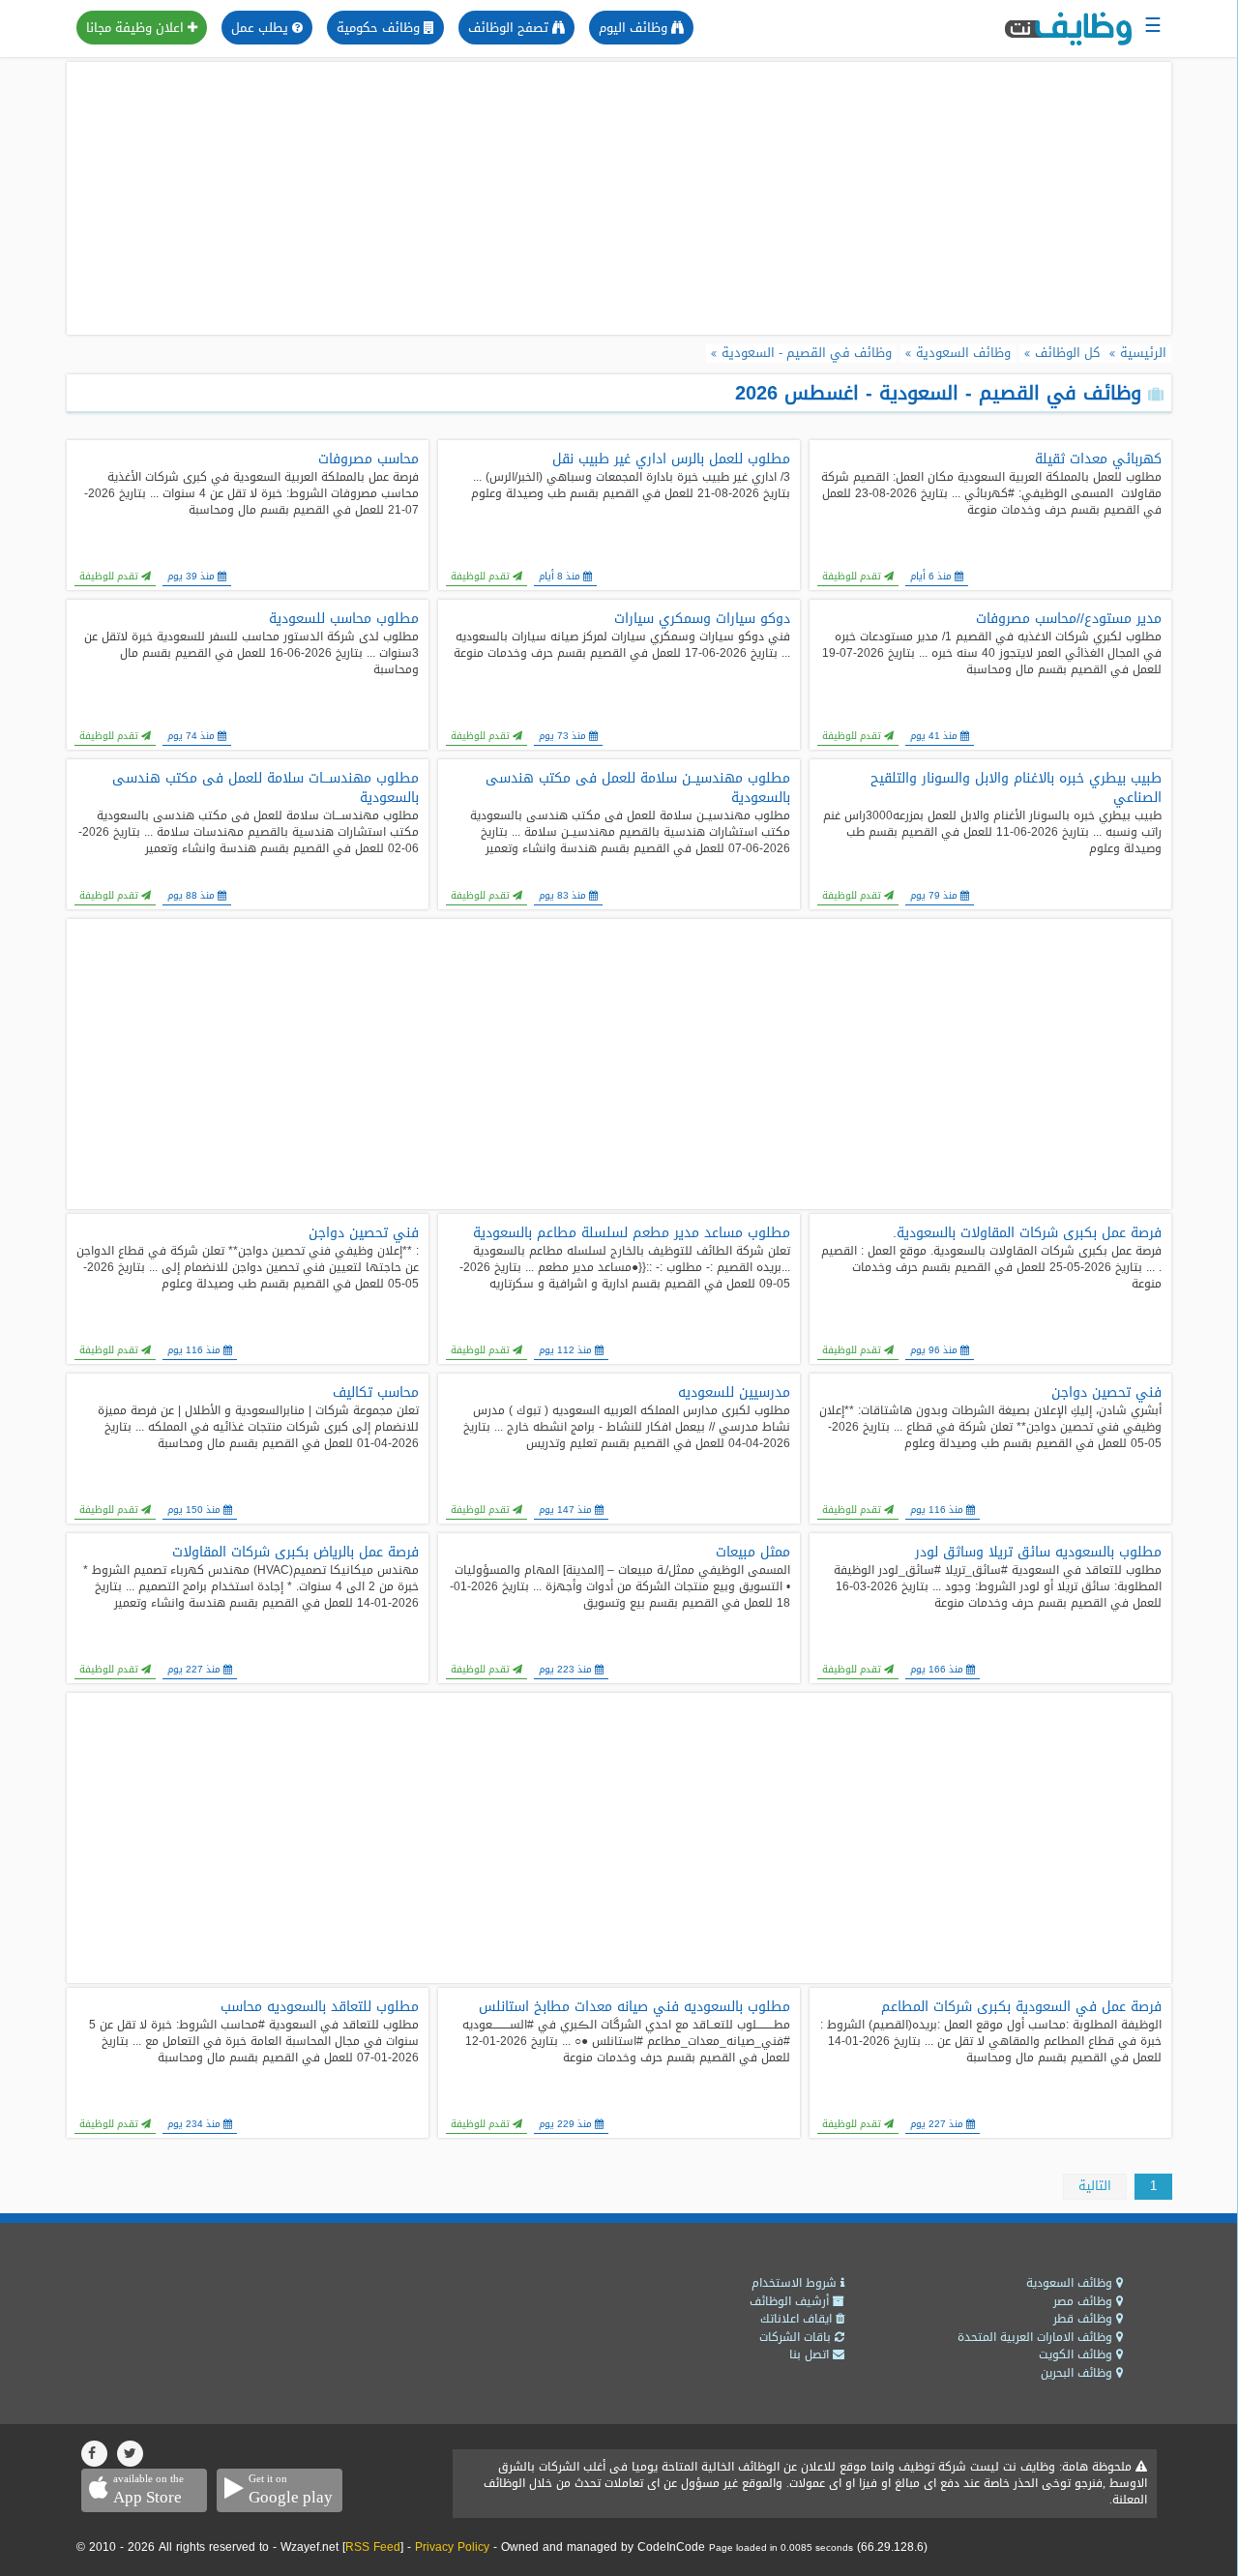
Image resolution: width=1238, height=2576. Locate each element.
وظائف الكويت (1077, 2354)
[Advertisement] (619, 198)
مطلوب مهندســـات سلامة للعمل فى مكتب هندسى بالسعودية (265, 788)
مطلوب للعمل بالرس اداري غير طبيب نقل (671, 459)
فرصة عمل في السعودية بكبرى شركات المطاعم (1021, 2007)
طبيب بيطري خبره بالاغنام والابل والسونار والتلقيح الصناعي (1016, 788)
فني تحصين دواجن (364, 1233)
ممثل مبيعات (753, 1553)
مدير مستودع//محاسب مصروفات (1069, 619)
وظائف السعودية (1071, 2283)
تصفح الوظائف (510, 28)
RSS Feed (373, 2547)
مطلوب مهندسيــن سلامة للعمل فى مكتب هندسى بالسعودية (638, 788)
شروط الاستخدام (796, 2283)
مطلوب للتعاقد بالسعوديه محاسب (320, 2007)
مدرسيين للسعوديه (734, 1393)
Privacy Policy (452, 2547)
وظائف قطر (1085, 2319)
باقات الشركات (797, 2337)
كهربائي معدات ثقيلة (1098, 459)
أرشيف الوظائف (791, 2301)
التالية (1095, 2186)
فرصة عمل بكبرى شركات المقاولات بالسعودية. (1027, 1233)
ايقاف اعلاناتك (798, 2319)
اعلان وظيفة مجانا (137, 28)
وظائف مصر (1085, 2301)
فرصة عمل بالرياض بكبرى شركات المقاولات (295, 1553)
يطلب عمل (262, 28)
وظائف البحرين (1078, 2373)
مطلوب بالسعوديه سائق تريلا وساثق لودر (1038, 1553)
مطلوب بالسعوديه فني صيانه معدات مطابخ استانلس (634, 2007)
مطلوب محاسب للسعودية (344, 619)
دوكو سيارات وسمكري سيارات (702, 619)
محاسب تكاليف (376, 1393)
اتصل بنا (811, 2354)
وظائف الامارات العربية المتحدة (1037, 2337)
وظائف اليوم (635, 28)
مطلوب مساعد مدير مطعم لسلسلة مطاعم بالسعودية (632, 1233)
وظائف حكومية (380, 28)
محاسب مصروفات (368, 459)
